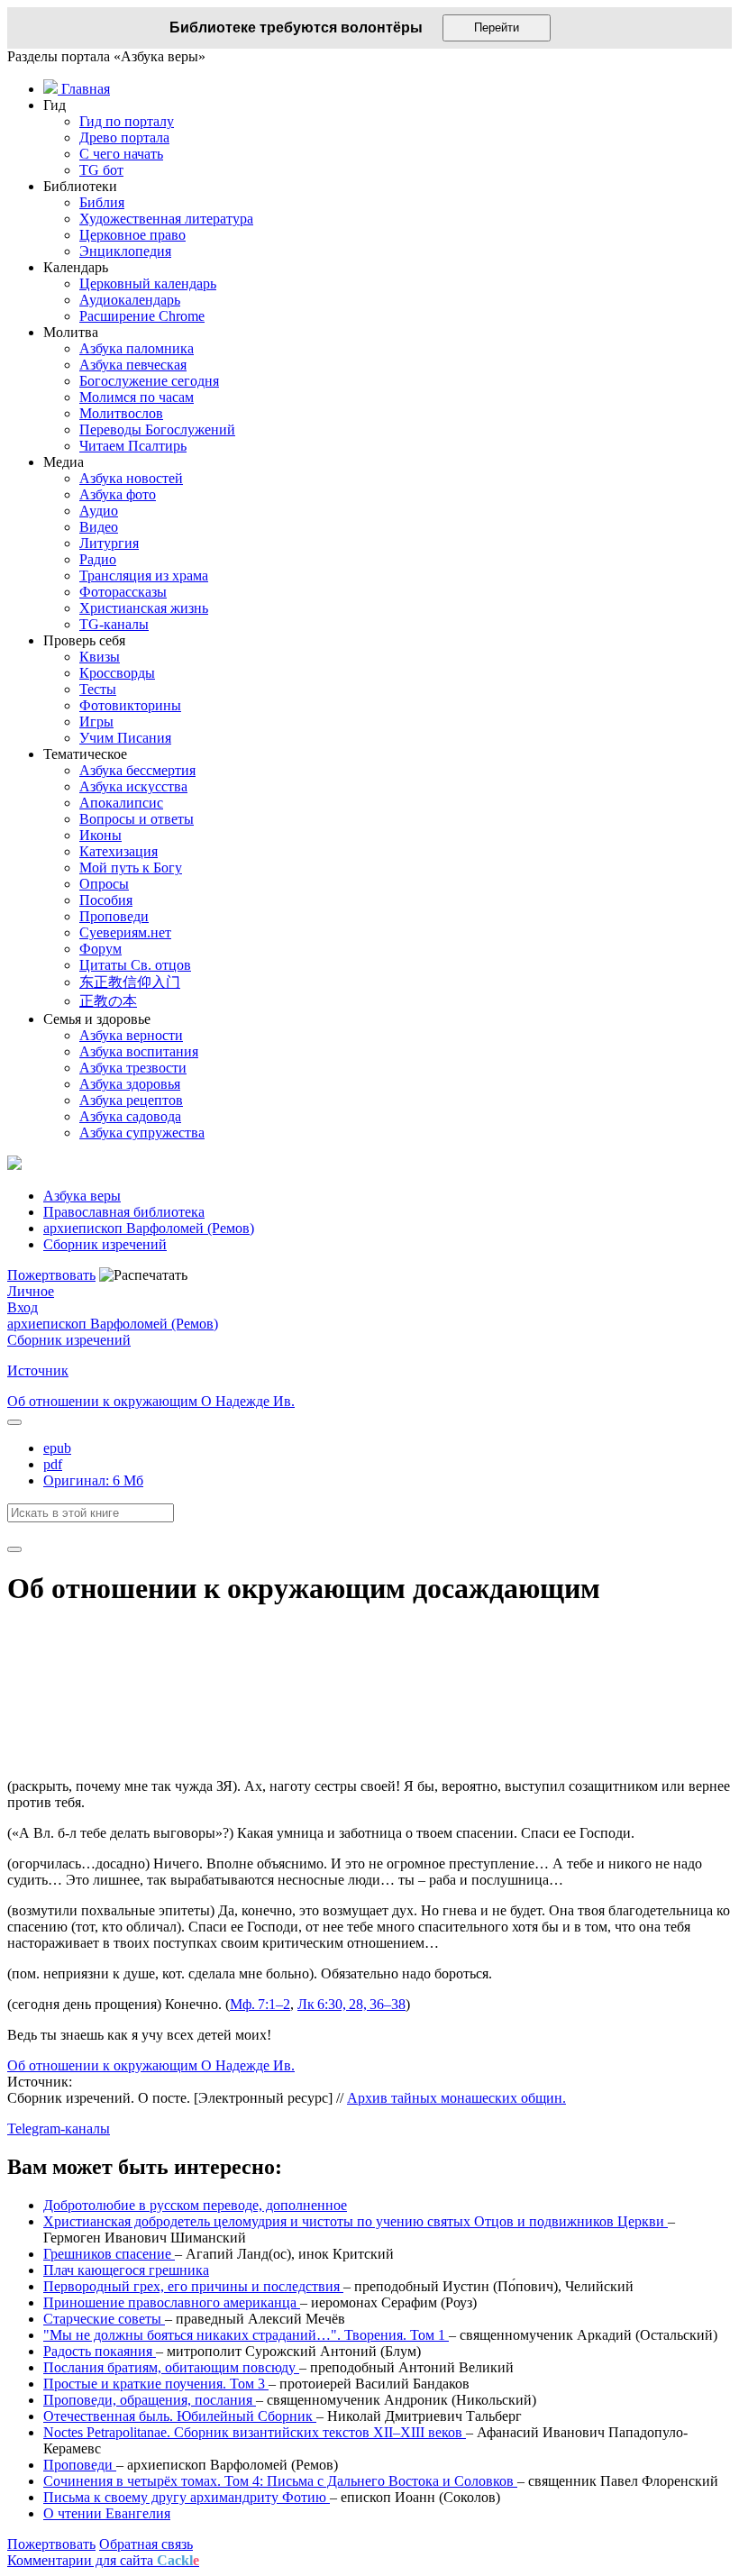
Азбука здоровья (130, 1084)
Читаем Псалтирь (133, 446)
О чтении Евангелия (107, 2513)
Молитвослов (121, 413)
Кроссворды (117, 673)
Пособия (106, 900)
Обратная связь (146, 2544)
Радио (98, 559)
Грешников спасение (109, 2254)
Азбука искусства (133, 786)
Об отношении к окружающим (104, 1401)
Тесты (98, 689)
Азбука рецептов (131, 1100)
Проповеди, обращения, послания (150, 2400)
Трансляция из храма (144, 575)
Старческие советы (104, 2319)
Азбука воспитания (139, 1051)
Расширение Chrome (142, 316)
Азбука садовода (130, 1116)
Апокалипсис (121, 803)
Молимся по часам (137, 397)
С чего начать (121, 154)
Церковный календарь (148, 283)
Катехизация (119, 851)
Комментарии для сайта (103, 2560)
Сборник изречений (69, 1340)
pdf (53, 1464)
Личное (31, 1291)
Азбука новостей (131, 478)
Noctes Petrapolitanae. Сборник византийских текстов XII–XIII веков (255, 2432)
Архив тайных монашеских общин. (456, 2098)
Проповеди (114, 916)
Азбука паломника (137, 348)
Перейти (497, 27)
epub (57, 1448)
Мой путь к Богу (131, 868)
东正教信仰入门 (130, 982)
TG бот (101, 170)
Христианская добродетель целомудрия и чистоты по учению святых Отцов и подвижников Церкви (356, 2221)
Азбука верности (131, 1035)
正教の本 (108, 1001)
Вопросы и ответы (137, 819)
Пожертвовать (51, 1275)
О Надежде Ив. (248, 1401)
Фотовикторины (130, 705)
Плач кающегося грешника (126, 2270)
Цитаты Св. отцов (135, 965)
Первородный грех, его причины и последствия (193, 2286)
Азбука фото (118, 494)
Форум (100, 949)
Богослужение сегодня (149, 381)
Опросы (104, 884)
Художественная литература (166, 219)
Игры (96, 722)
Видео (99, 527)
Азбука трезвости (133, 1068)
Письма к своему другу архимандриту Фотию (187, 2497)
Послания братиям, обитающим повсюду (171, 2367)
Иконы (100, 835)
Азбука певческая (133, 365)
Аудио (99, 511)
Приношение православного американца (172, 2302)
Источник (38, 1370)
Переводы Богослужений (157, 429)
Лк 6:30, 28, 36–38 (351, 2004)
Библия (102, 202)
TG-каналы (114, 624)
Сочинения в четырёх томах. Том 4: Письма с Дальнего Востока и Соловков (280, 2481)
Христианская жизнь (144, 608)
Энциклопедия (125, 251)
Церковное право (132, 235)
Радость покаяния (100, 2351)
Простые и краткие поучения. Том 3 (156, 2384)
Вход (23, 1307)
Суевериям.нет (125, 932)
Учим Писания (125, 738)
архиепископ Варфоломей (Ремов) (113, 1324)
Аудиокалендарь (130, 300)
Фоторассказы (123, 592)
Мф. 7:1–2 (260, 2004)
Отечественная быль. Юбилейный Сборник (180, 2416)
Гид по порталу (127, 121)
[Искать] (14, 1549)
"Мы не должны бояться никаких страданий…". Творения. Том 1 (246, 2335)
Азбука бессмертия (137, 770)
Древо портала (124, 137)
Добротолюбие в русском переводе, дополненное (195, 2205)
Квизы (100, 657)
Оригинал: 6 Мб (93, 1480)
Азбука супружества (142, 1133)
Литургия (109, 543)
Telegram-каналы (59, 2128)
